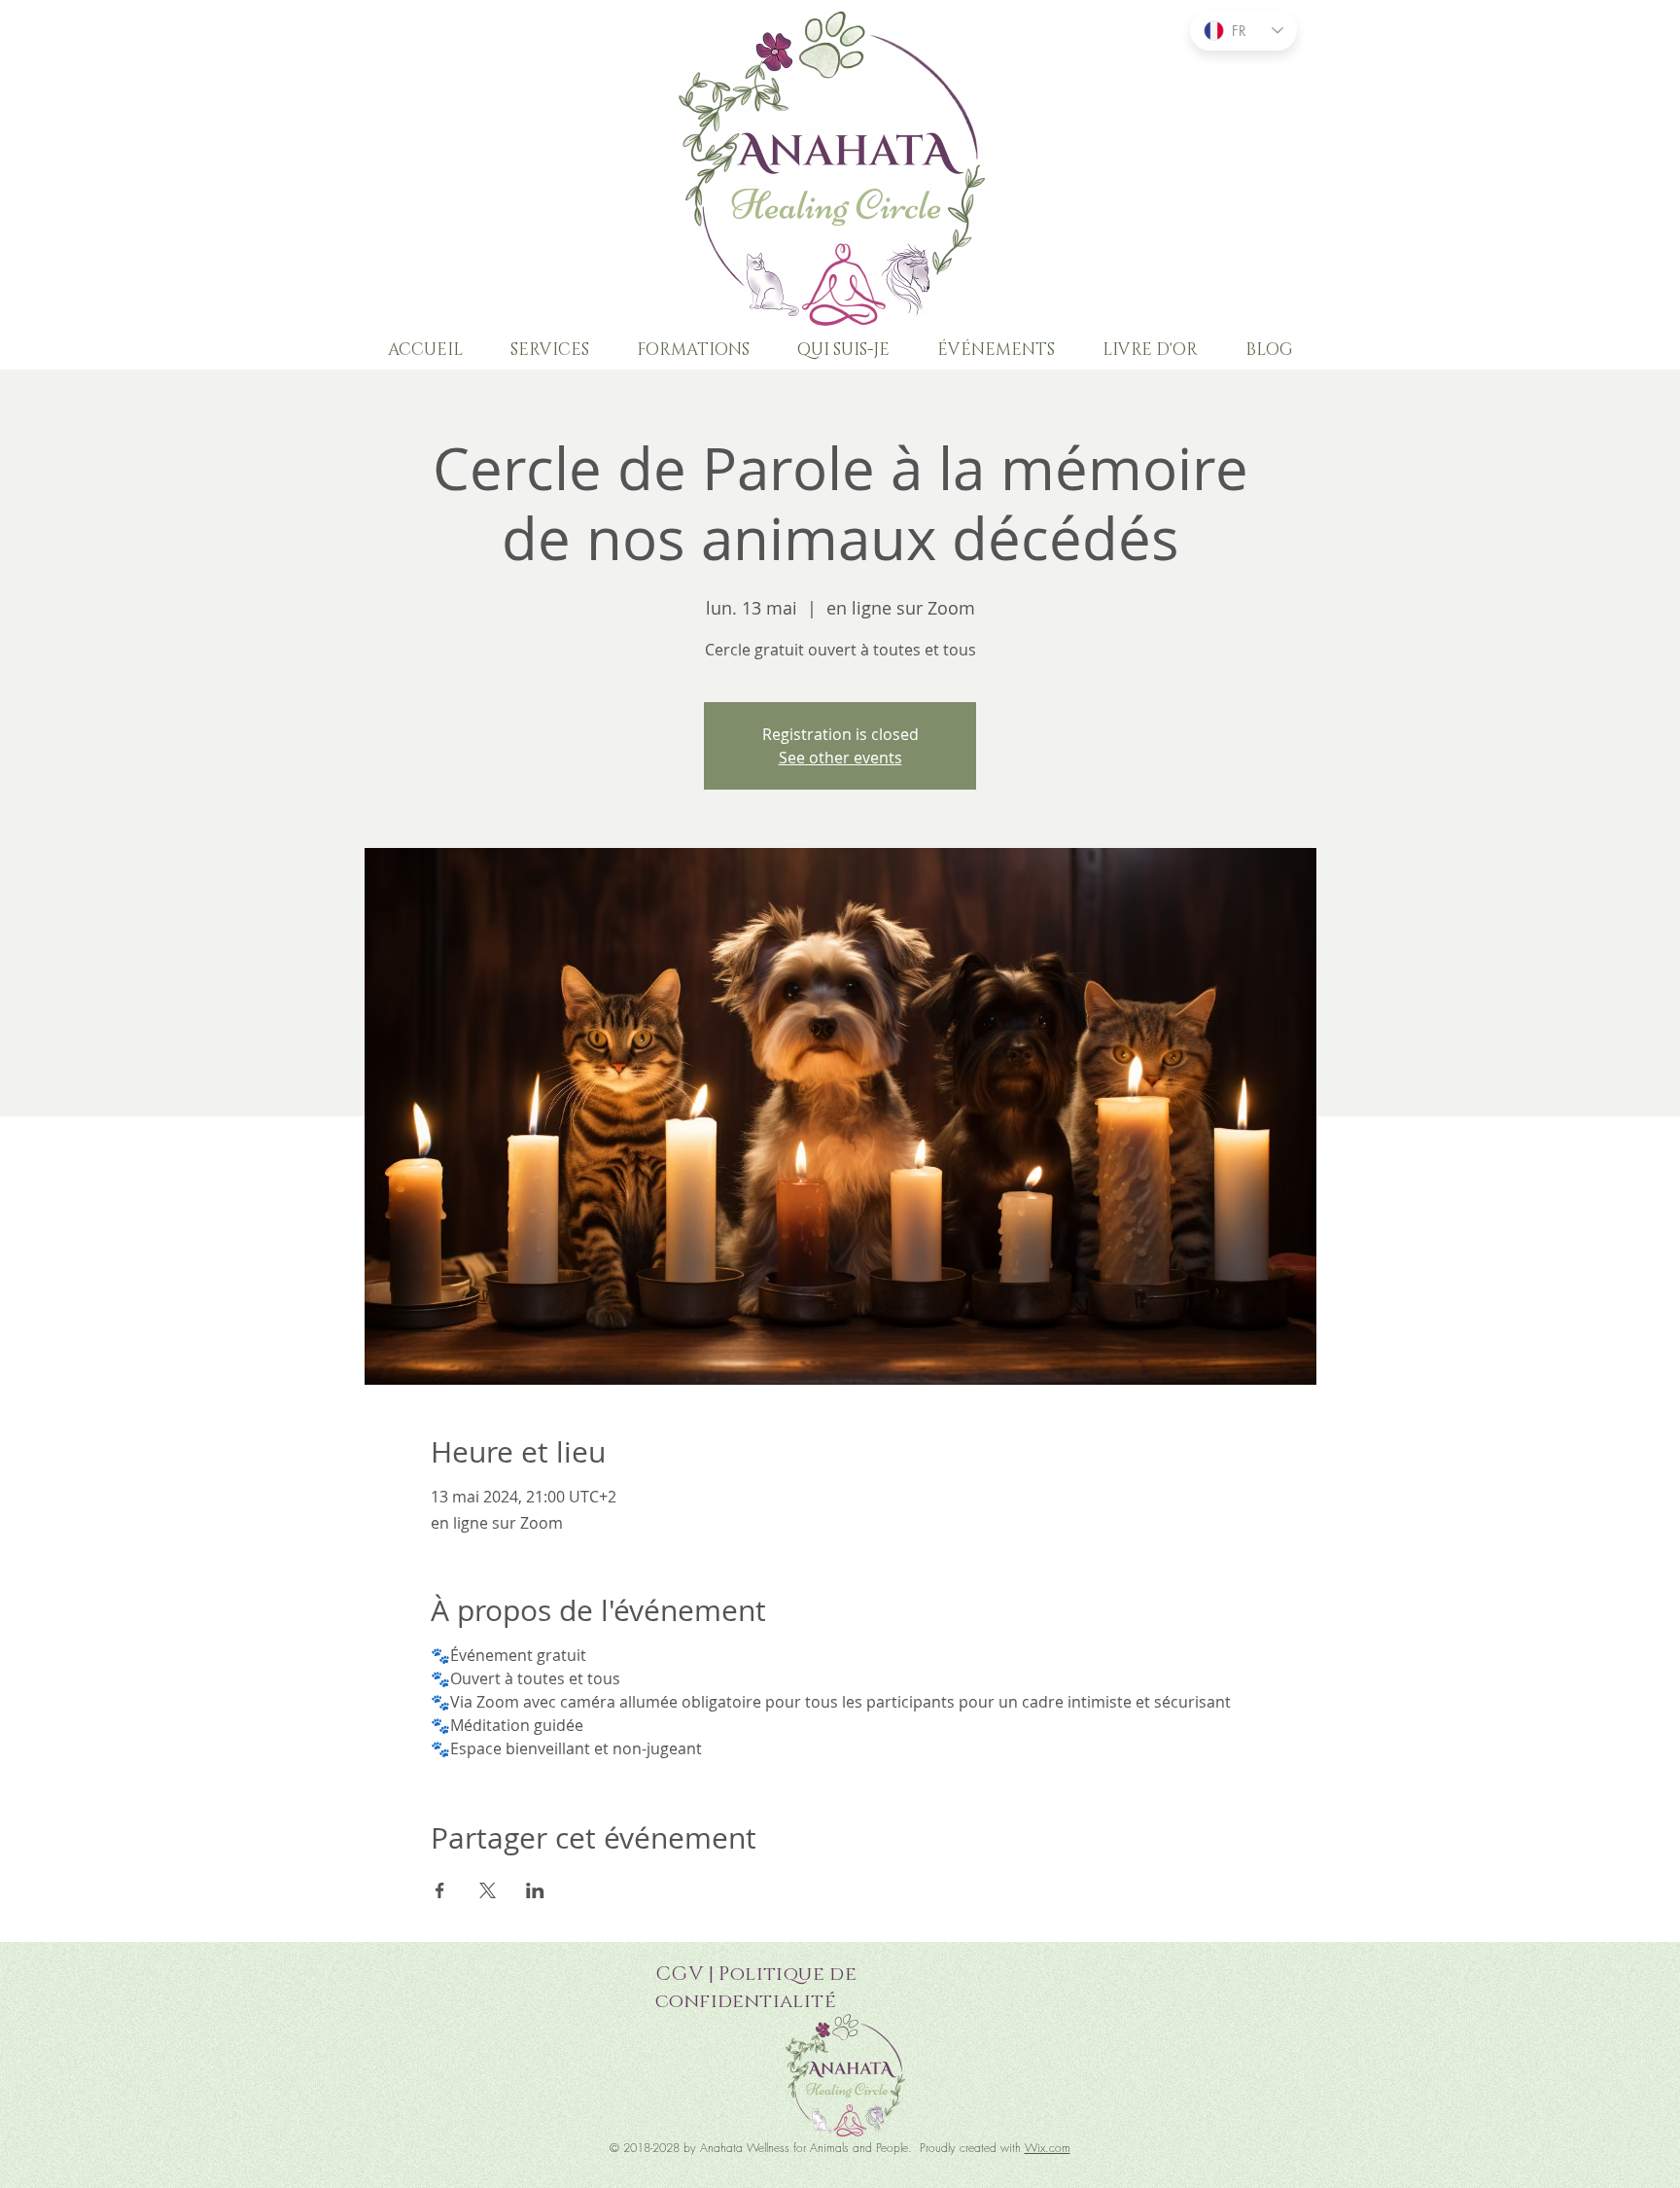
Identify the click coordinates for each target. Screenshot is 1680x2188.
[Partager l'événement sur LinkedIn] (535, 1890)
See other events (840, 758)
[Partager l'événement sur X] (488, 1890)
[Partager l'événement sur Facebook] (440, 1890)
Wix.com (1048, 2148)
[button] (549, 350)
